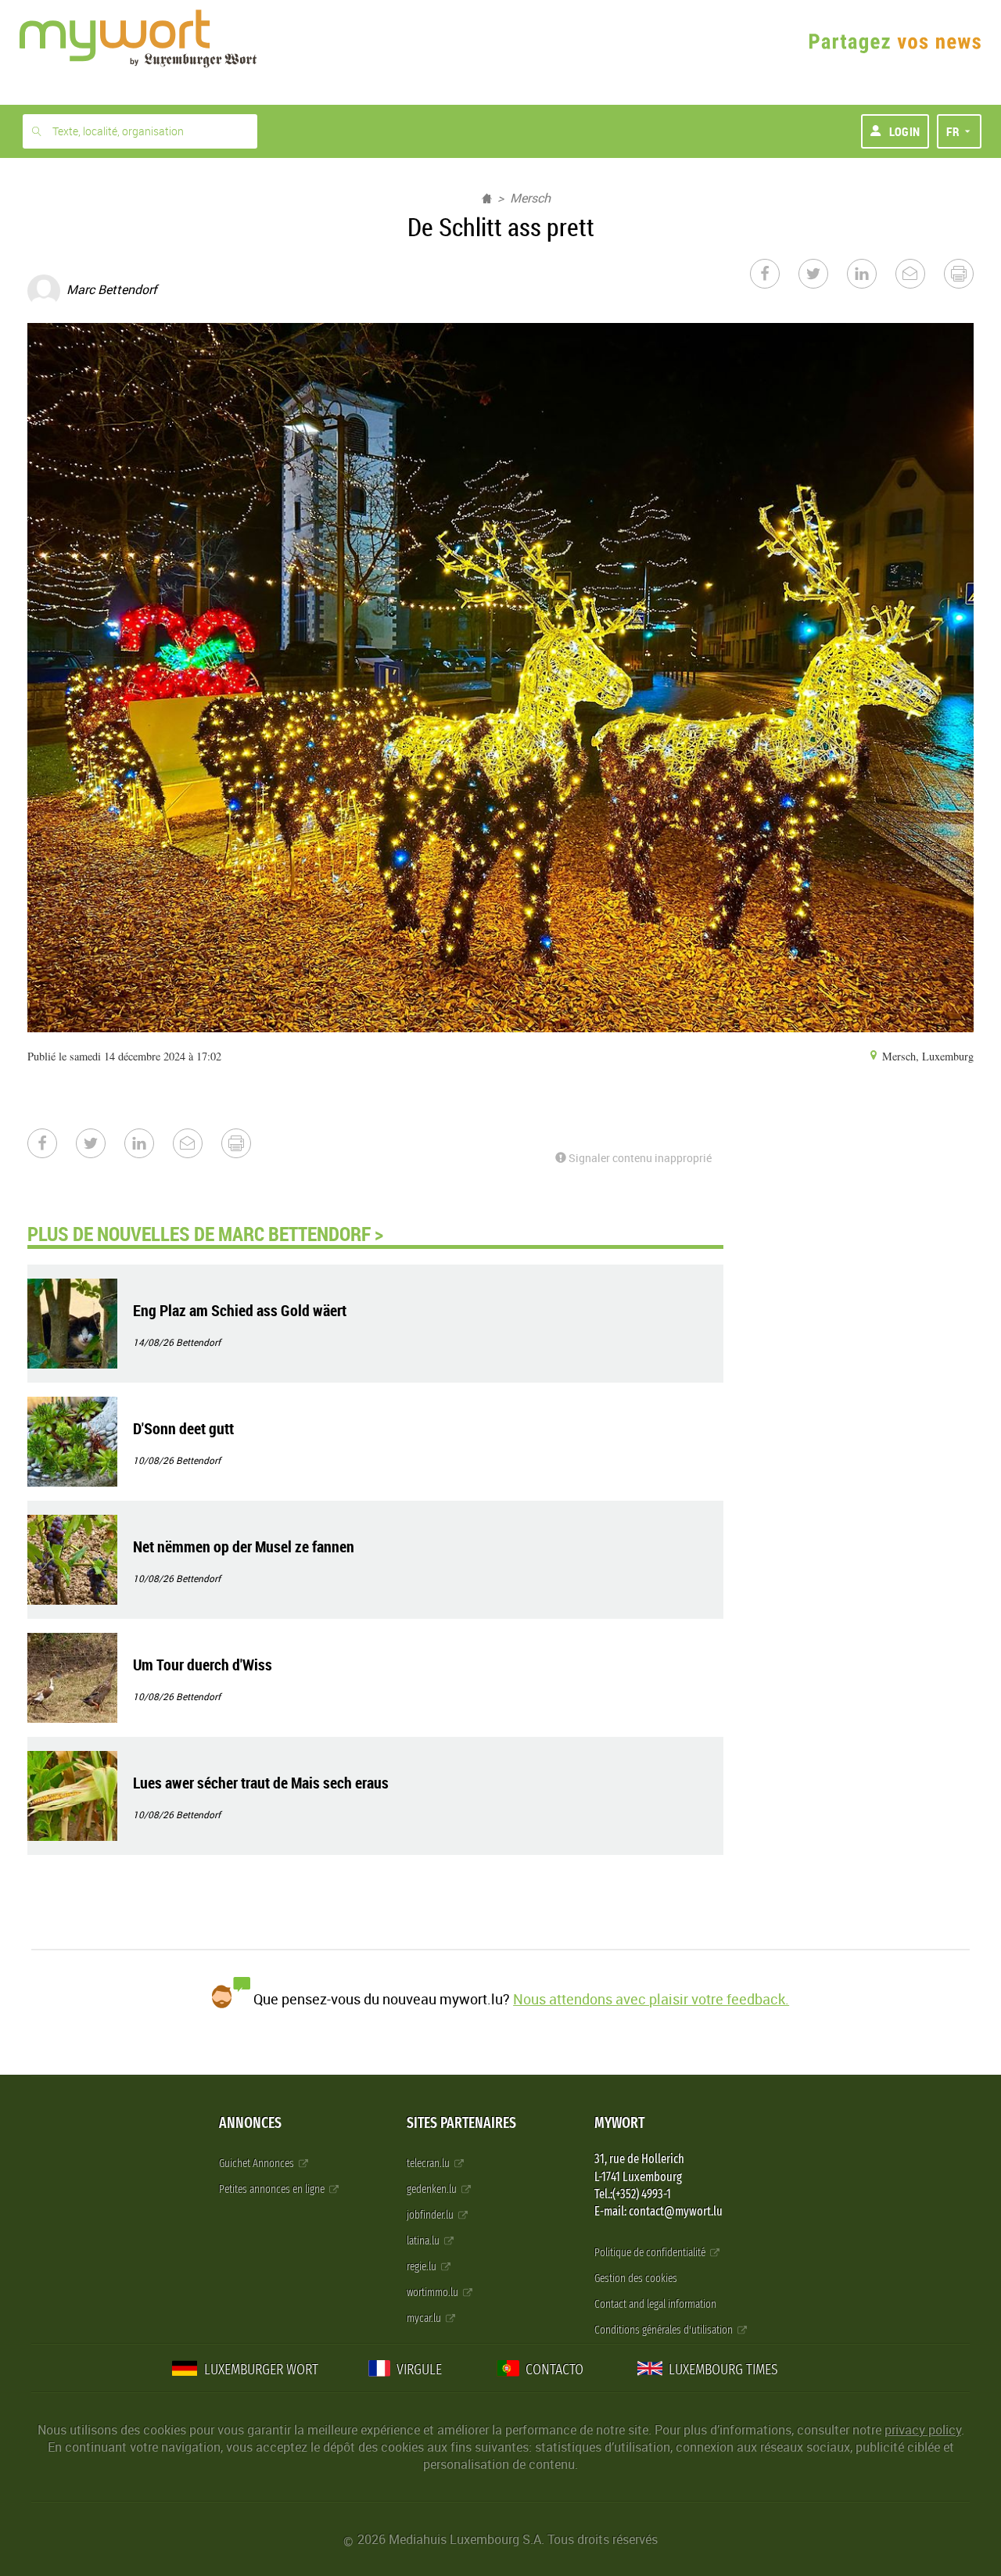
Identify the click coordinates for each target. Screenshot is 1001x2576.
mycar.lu (425, 2318)
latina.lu (424, 2241)
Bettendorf (198, 1342)
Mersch (530, 198)
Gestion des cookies (636, 2278)
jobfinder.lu (431, 2215)
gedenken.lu (433, 2189)
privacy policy (923, 2430)
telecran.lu (429, 2163)
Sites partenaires (461, 2123)
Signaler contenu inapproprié (639, 1158)
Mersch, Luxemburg (926, 1056)
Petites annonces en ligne (273, 2189)
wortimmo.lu (434, 2293)
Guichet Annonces (258, 2163)
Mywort (619, 2123)
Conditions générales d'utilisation (665, 2330)
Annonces (250, 2123)
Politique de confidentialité (651, 2253)
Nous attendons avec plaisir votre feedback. (651, 1999)
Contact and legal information (655, 2304)
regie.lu (423, 2267)
